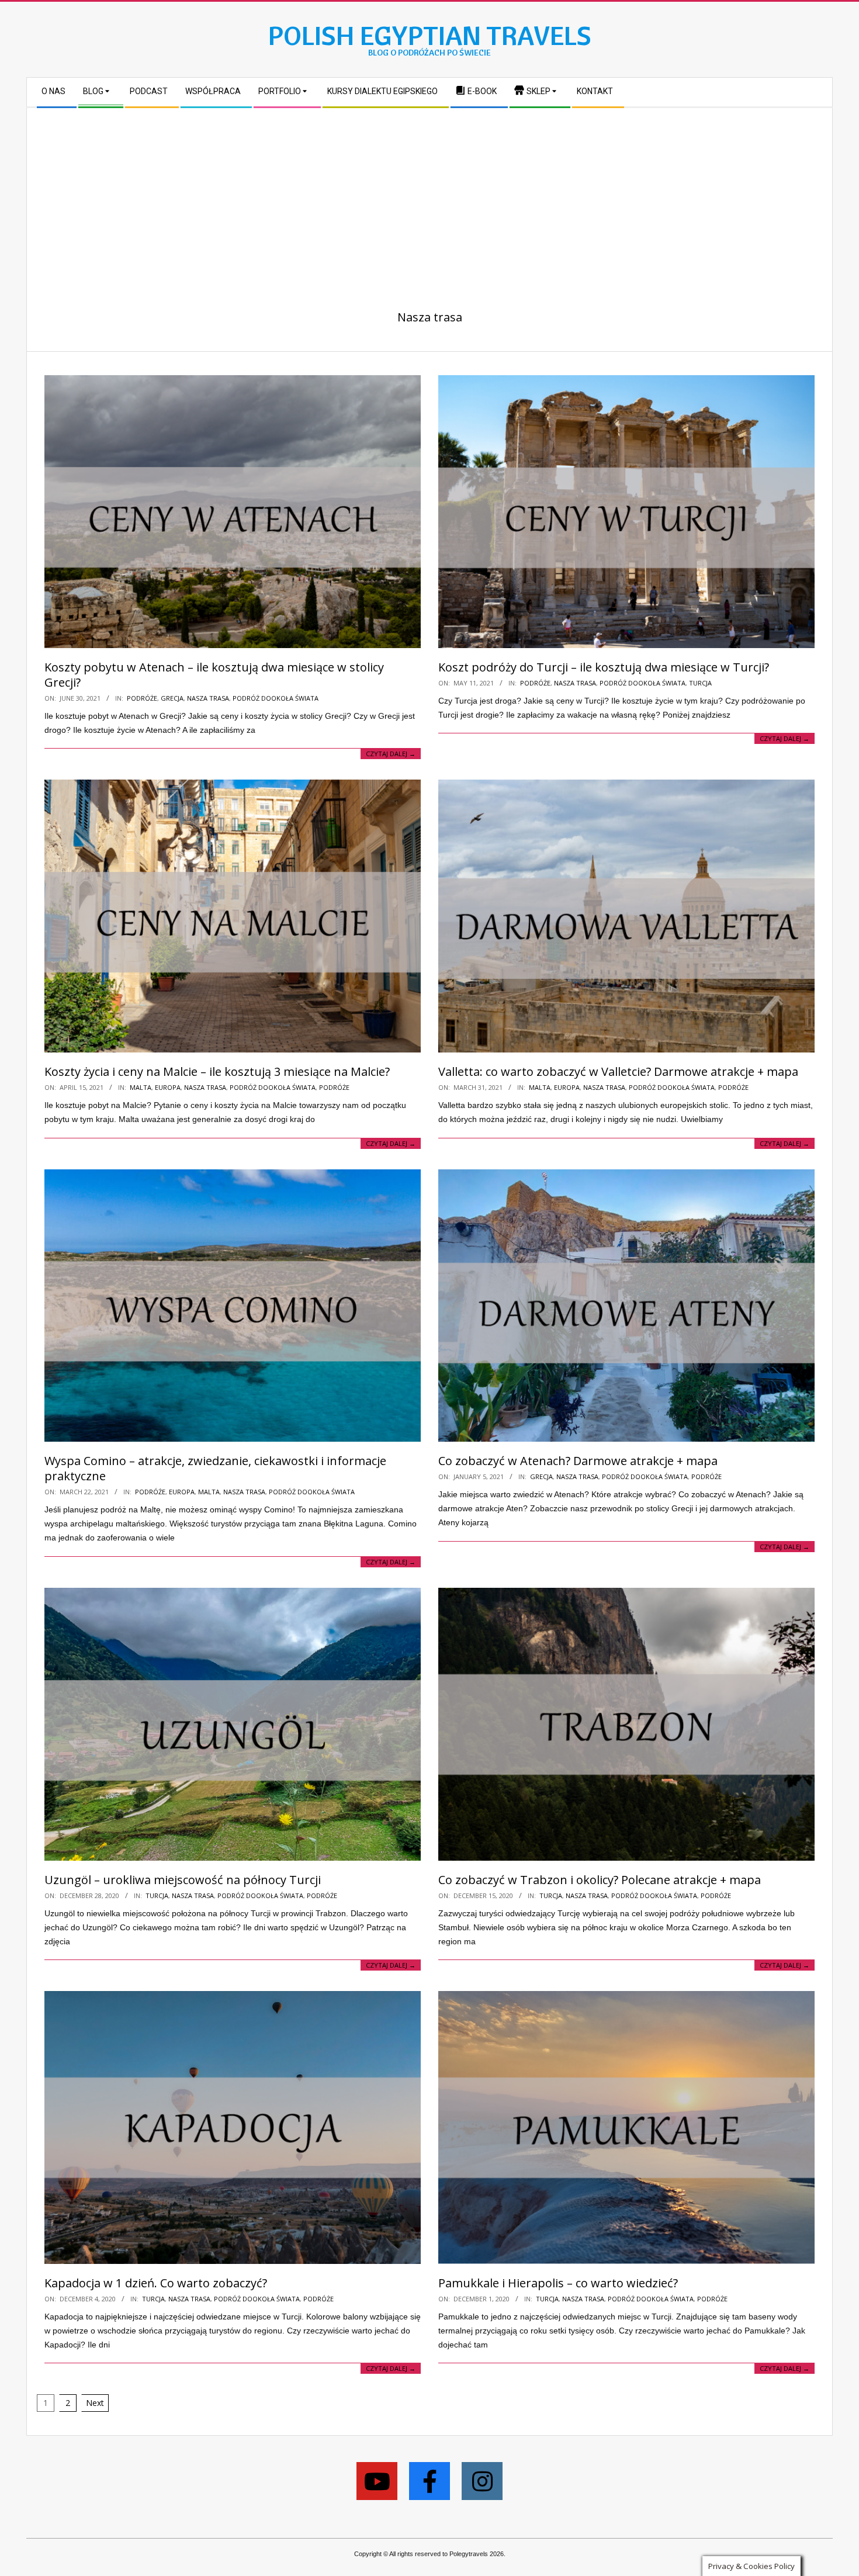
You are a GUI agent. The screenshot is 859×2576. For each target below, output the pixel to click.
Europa (168, 1087)
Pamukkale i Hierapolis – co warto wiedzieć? (558, 2283)
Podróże (142, 698)
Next (95, 2403)
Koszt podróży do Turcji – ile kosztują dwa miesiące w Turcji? (604, 667)
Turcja (700, 683)
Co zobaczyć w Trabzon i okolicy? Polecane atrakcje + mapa (600, 1880)
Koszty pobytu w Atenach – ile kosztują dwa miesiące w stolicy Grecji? (214, 675)
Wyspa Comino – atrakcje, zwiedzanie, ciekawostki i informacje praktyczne (215, 1468)
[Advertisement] (430, 196)
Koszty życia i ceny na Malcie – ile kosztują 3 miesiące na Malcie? (217, 1071)
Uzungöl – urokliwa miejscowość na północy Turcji (183, 1880)
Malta (141, 1087)
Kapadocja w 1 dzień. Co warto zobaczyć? (156, 2283)
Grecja (172, 698)
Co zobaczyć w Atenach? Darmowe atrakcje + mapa (578, 1461)
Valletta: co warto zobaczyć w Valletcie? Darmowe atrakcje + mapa (618, 1071)
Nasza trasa (208, 698)
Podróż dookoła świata (276, 698)
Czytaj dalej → (391, 754)
